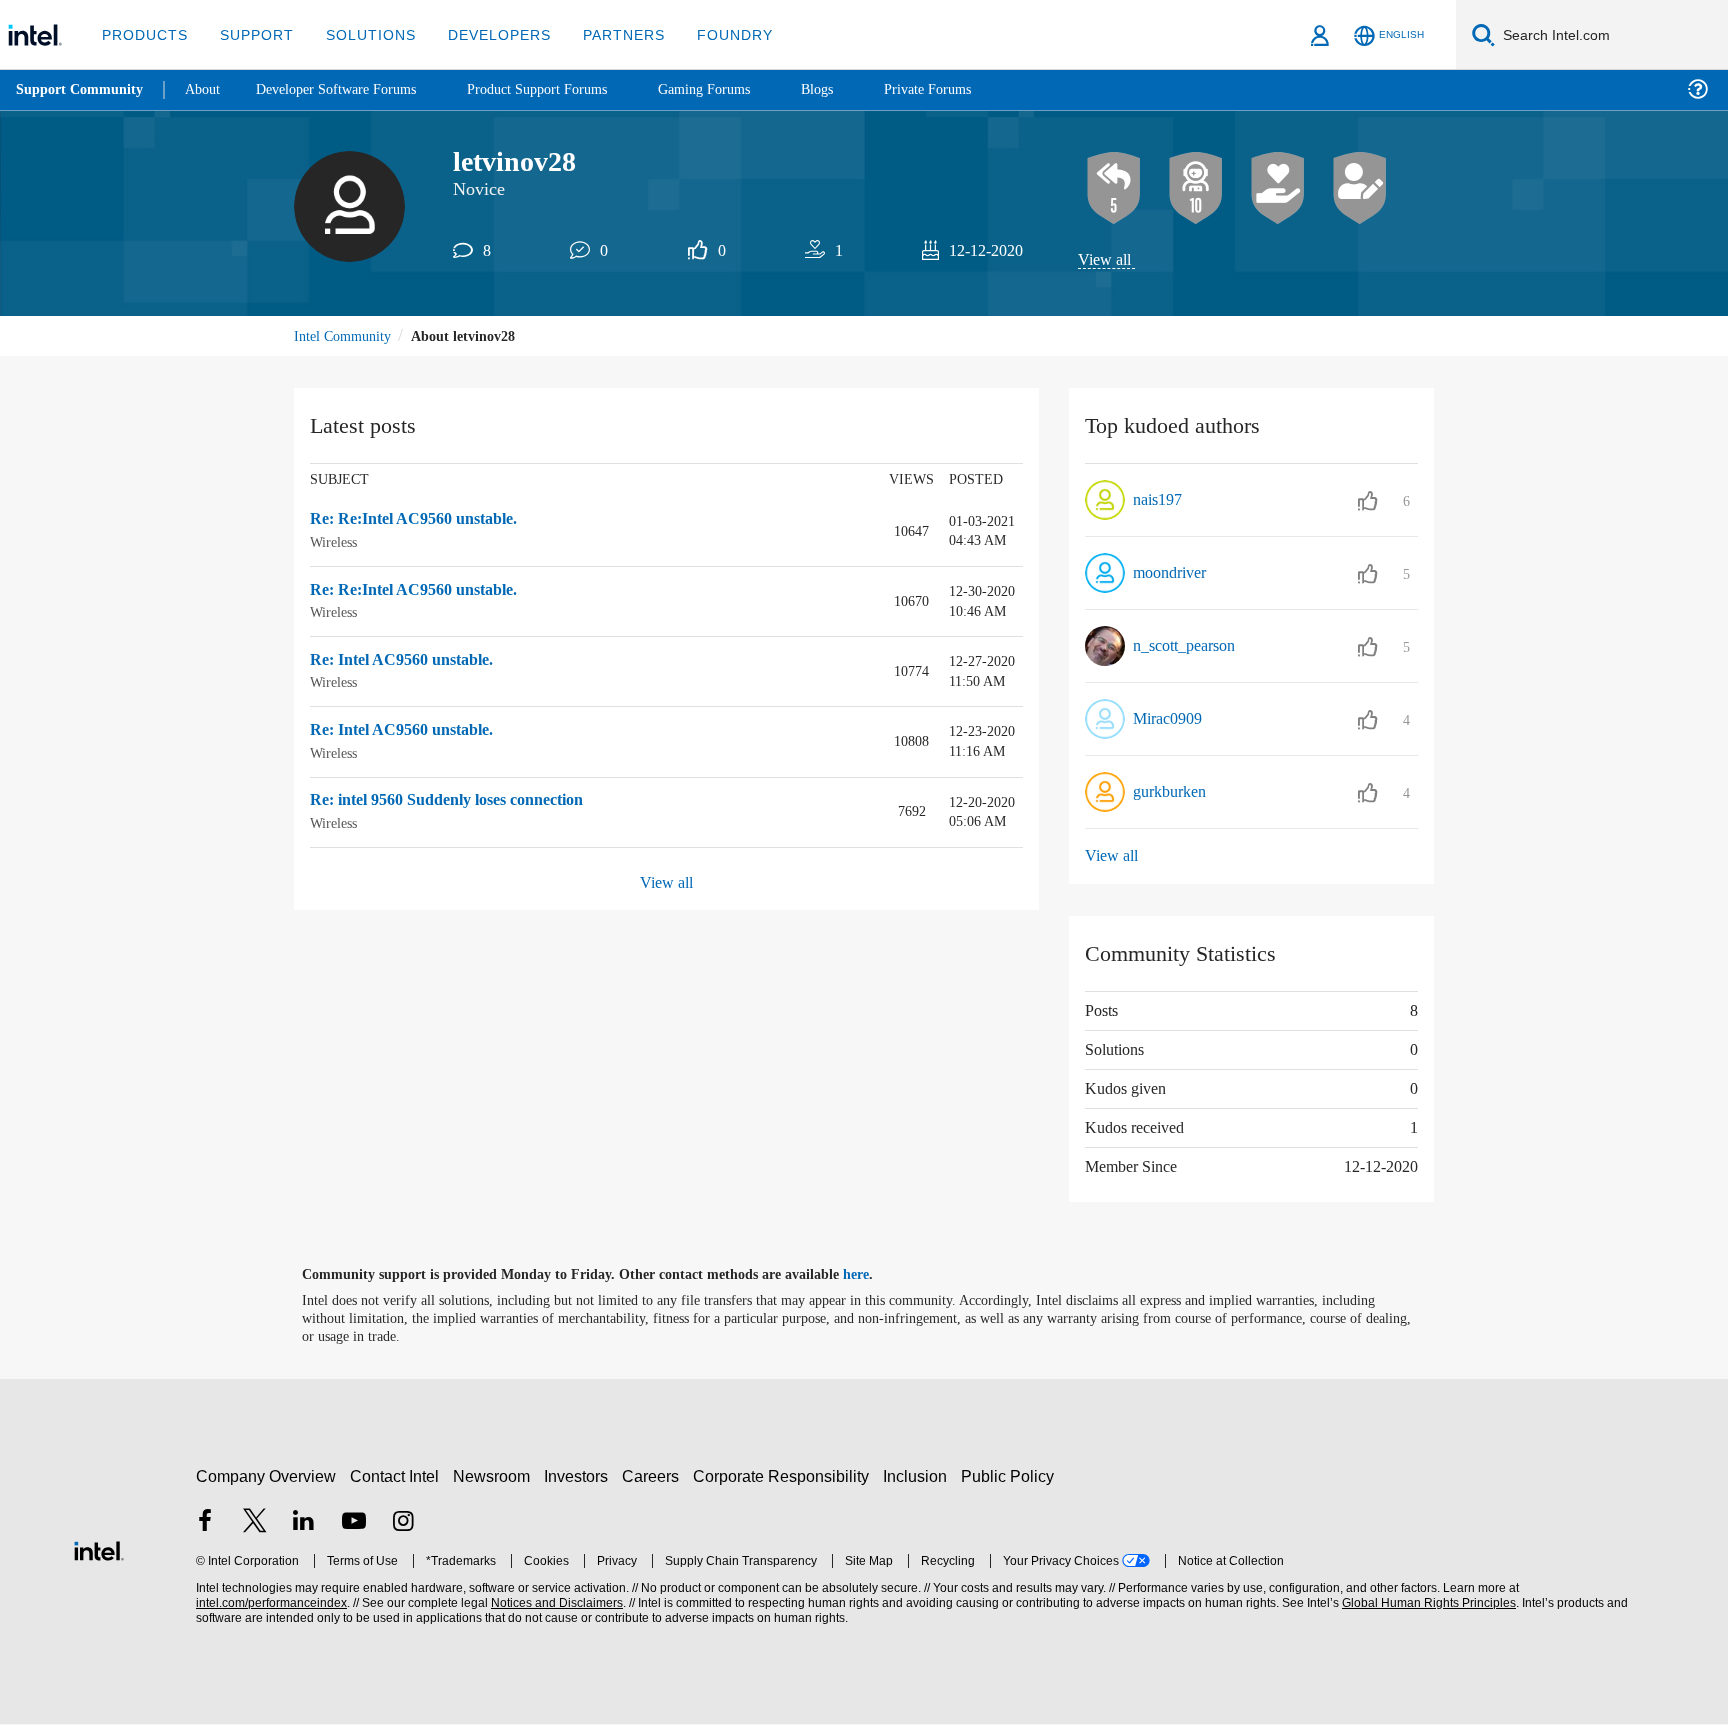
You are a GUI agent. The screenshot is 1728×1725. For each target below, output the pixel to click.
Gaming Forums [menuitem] (740, 89)
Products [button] (143, 34)
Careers (654, 1476)
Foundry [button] (711, 34)
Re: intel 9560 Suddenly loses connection (468, 802)
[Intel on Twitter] (255, 1523)
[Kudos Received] (1278, 189)
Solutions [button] (361, 34)
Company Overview (266, 1476)
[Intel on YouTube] (354, 1523)
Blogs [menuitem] (857, 89)
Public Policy (1010, 1476)
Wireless (337, 543)
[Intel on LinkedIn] (304, 1523)
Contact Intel (397, 1476)
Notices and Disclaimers (555, 1604)
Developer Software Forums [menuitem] (351, 89)
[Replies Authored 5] (1114, 189)
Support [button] (251, 34)
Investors (580, 1476)
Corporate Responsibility (785, 1476)
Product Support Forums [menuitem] (565, 89)
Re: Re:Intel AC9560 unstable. (422, 522)
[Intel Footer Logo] (99, 1549)
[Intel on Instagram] (403, 1523)
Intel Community (346, 337)
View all (1105, 260)
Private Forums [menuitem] (971, 89)
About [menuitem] (208, 89)
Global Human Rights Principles (1426, 1604)
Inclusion (919, 1476)
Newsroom (495, 1476)
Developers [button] (484, 34)
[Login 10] (1196, 189)
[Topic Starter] (1360, 189)
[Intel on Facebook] (205, 1523)
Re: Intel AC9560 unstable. (411, 662)
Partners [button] (603, 34)
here (873, 1276)
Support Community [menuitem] (81, 90)
